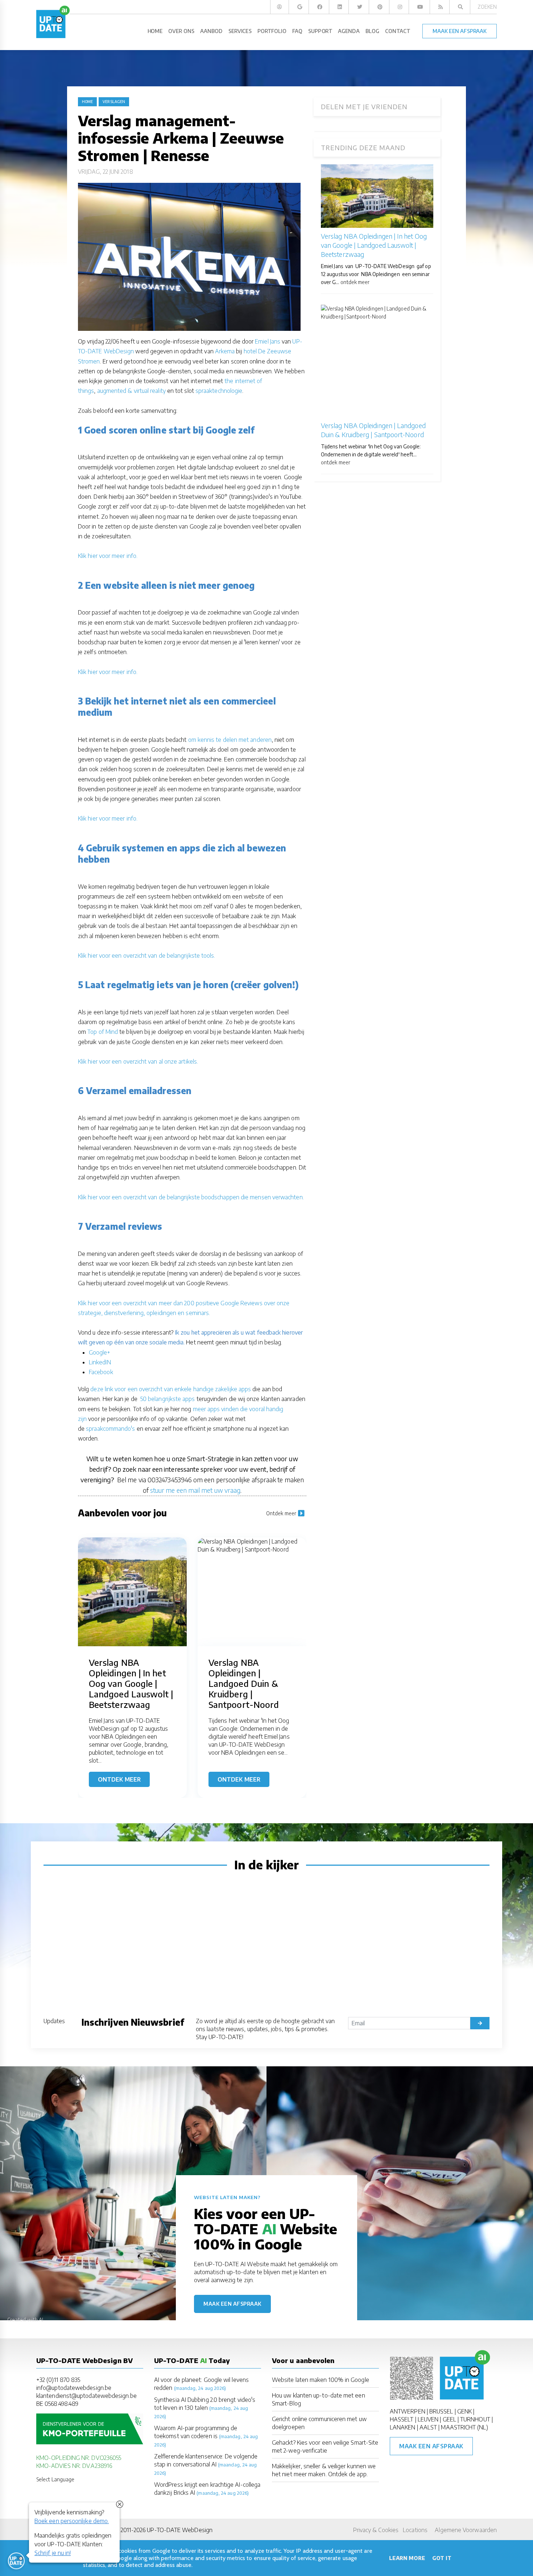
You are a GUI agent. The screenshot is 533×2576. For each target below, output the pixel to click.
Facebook (101, 1372)
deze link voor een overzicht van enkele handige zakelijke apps (171, 1389)
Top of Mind (103, 1032)
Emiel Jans (268, 341)
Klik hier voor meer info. (108, 556)
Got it (442, 2558)
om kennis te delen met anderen (230, 740)
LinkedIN (100, 1362)
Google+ (100, 1352)
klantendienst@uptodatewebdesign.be (86, 2396)
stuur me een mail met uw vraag (195, 1490)
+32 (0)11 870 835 (58, 2380)
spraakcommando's (110, 1429)
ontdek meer (355, 282)
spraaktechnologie (219, 391)
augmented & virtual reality (131, 391)
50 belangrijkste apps (168, 1399)
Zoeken (487, 7)
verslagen (114, 102)
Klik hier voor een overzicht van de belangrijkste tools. (146, 956)
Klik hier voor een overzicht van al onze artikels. (138, 1061)
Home (87, 102)
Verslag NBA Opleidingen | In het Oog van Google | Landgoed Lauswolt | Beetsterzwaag (374, 245)
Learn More (407, 2558)
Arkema (225, 351)
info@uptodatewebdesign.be (74, 2388)
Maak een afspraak (232, 2304)
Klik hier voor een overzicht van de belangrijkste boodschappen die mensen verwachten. (191, 1197)
